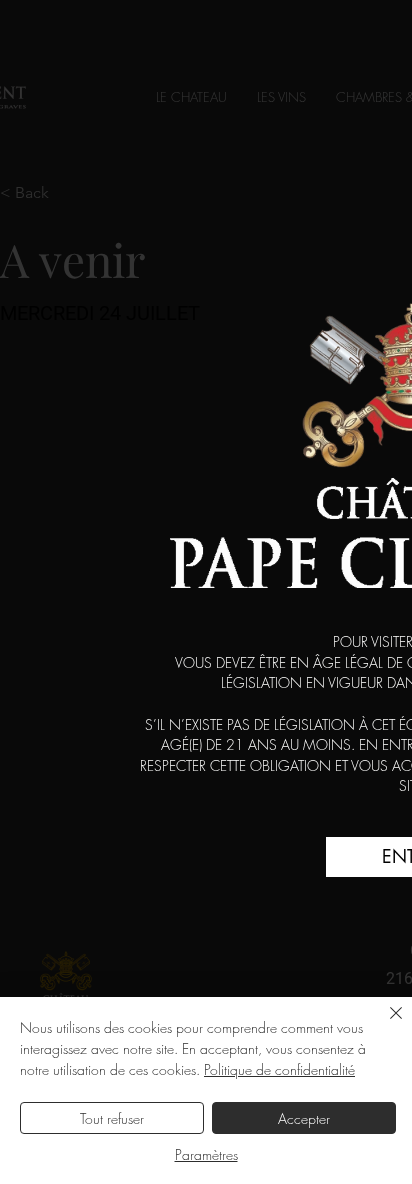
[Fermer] (384, 1025)
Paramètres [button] (206, 1154)
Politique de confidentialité (279, 1069)
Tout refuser (112, 1118)
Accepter (304, 1118)
